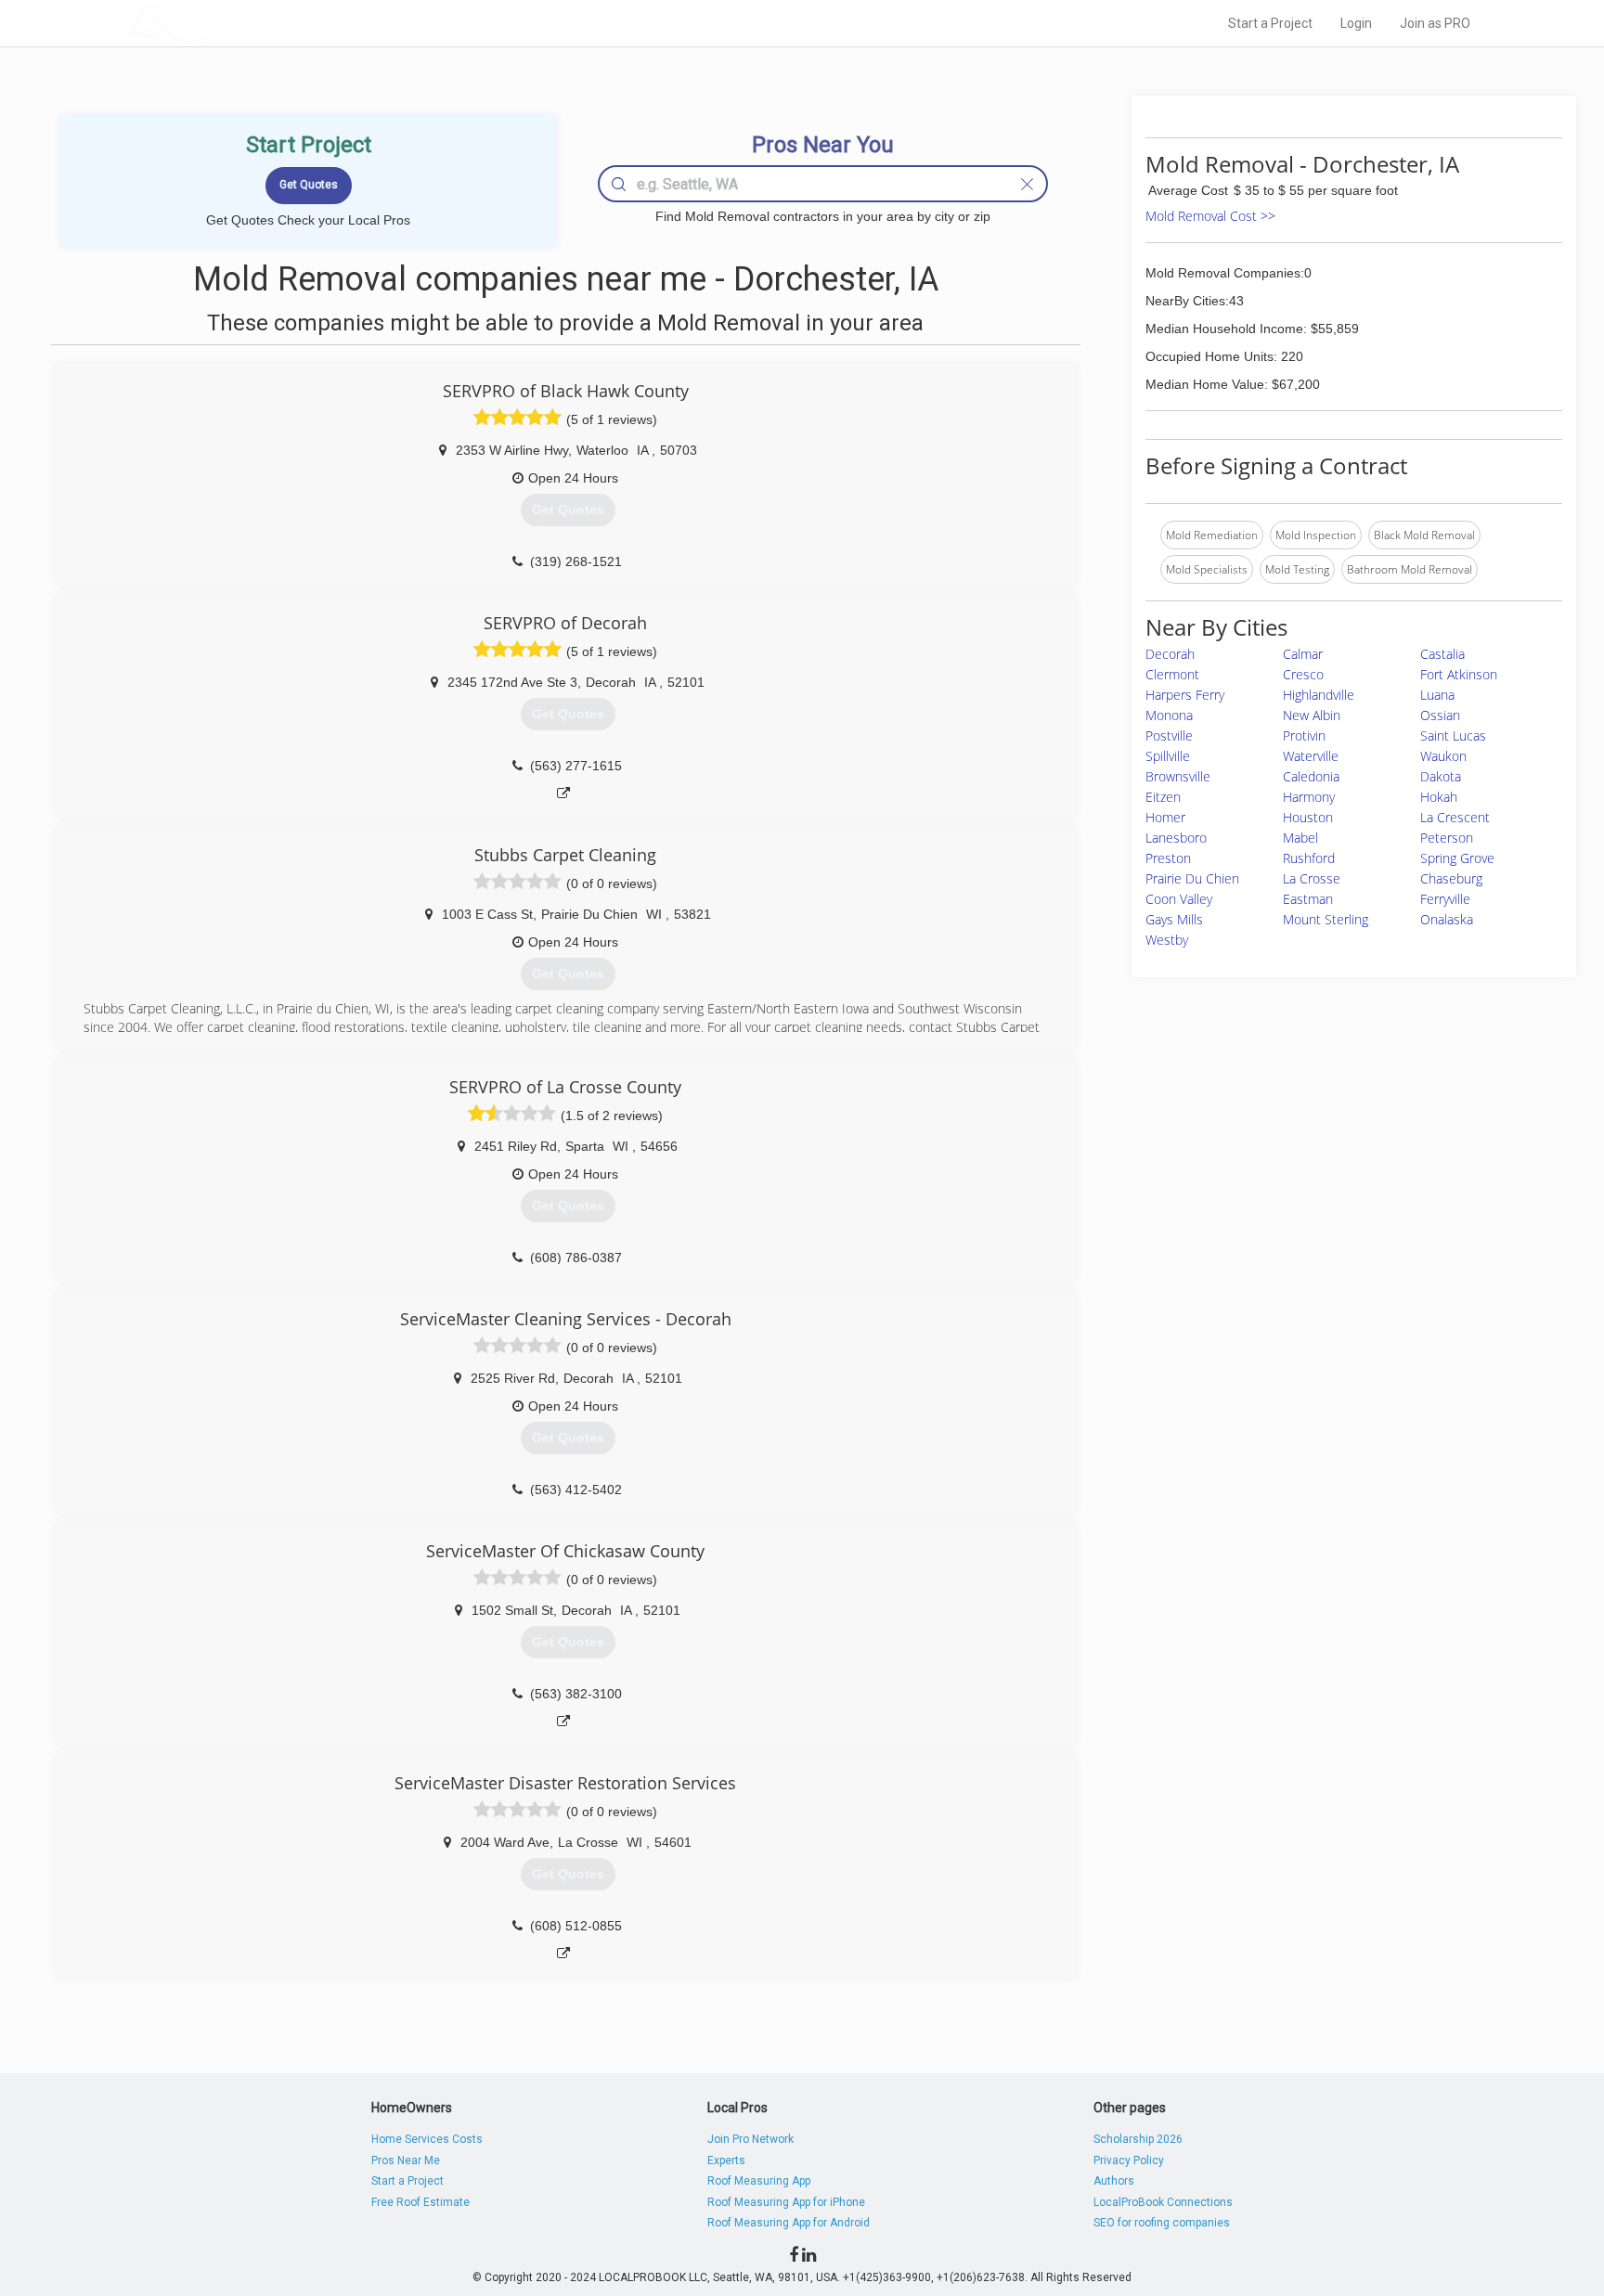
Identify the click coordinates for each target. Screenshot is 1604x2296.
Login (1356, 23)
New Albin (1312, 715)
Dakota (1441, 776)
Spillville (1168, 756)
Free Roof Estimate (420, 2202)
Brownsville (1178, 776)
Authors (1114, 2181)
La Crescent (1455, 817)
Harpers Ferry (1185, 695)
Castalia (1442, 654)
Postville (1169, 735)
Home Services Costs (427, 2139)
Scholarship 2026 (1138, 2139)
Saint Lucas (1453, 735)
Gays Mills (1174, 919)
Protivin (1304, 735)
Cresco (1303, 674)
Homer (1165, 817)
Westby (1167, 940)
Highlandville (1319, 695)
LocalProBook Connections (1163, 2202)
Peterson (1447, 838)
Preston (1168, 858)
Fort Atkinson (1459, 674)
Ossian (1440, 715)
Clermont (1172, 674)
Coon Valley (1179, 899)
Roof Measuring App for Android (789, 2223)
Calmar (1303, 654)
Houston (1308, 817)
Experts (726, 2161)
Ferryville (1445, 899)
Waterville (1311, 756)
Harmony (1309, 797)
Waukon (1443, 756)
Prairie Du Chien (1192, 878)
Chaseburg (1451, 878)
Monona (1169, 715)
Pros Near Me (406, 2161)
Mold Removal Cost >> (1210, 216)
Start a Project (1270, 23)
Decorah (1170, 654)
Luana (1437, 695)
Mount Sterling (1326, 919)
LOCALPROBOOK (237, 23)
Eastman (1308, 899)
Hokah (1439, 797)
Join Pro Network (750, 2139)
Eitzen (1163, 797)
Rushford (1309, 858)
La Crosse (1312, 878)
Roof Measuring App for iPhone (786, 2202)
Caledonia (1311, 776)
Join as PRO (1435, 23)
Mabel (1300, 838)
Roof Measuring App (759, 2181)
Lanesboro (1176, 838)
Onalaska (1447, 919)
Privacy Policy (1129, 2161)
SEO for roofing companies (1162, 2223)
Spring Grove (1457, 858)
